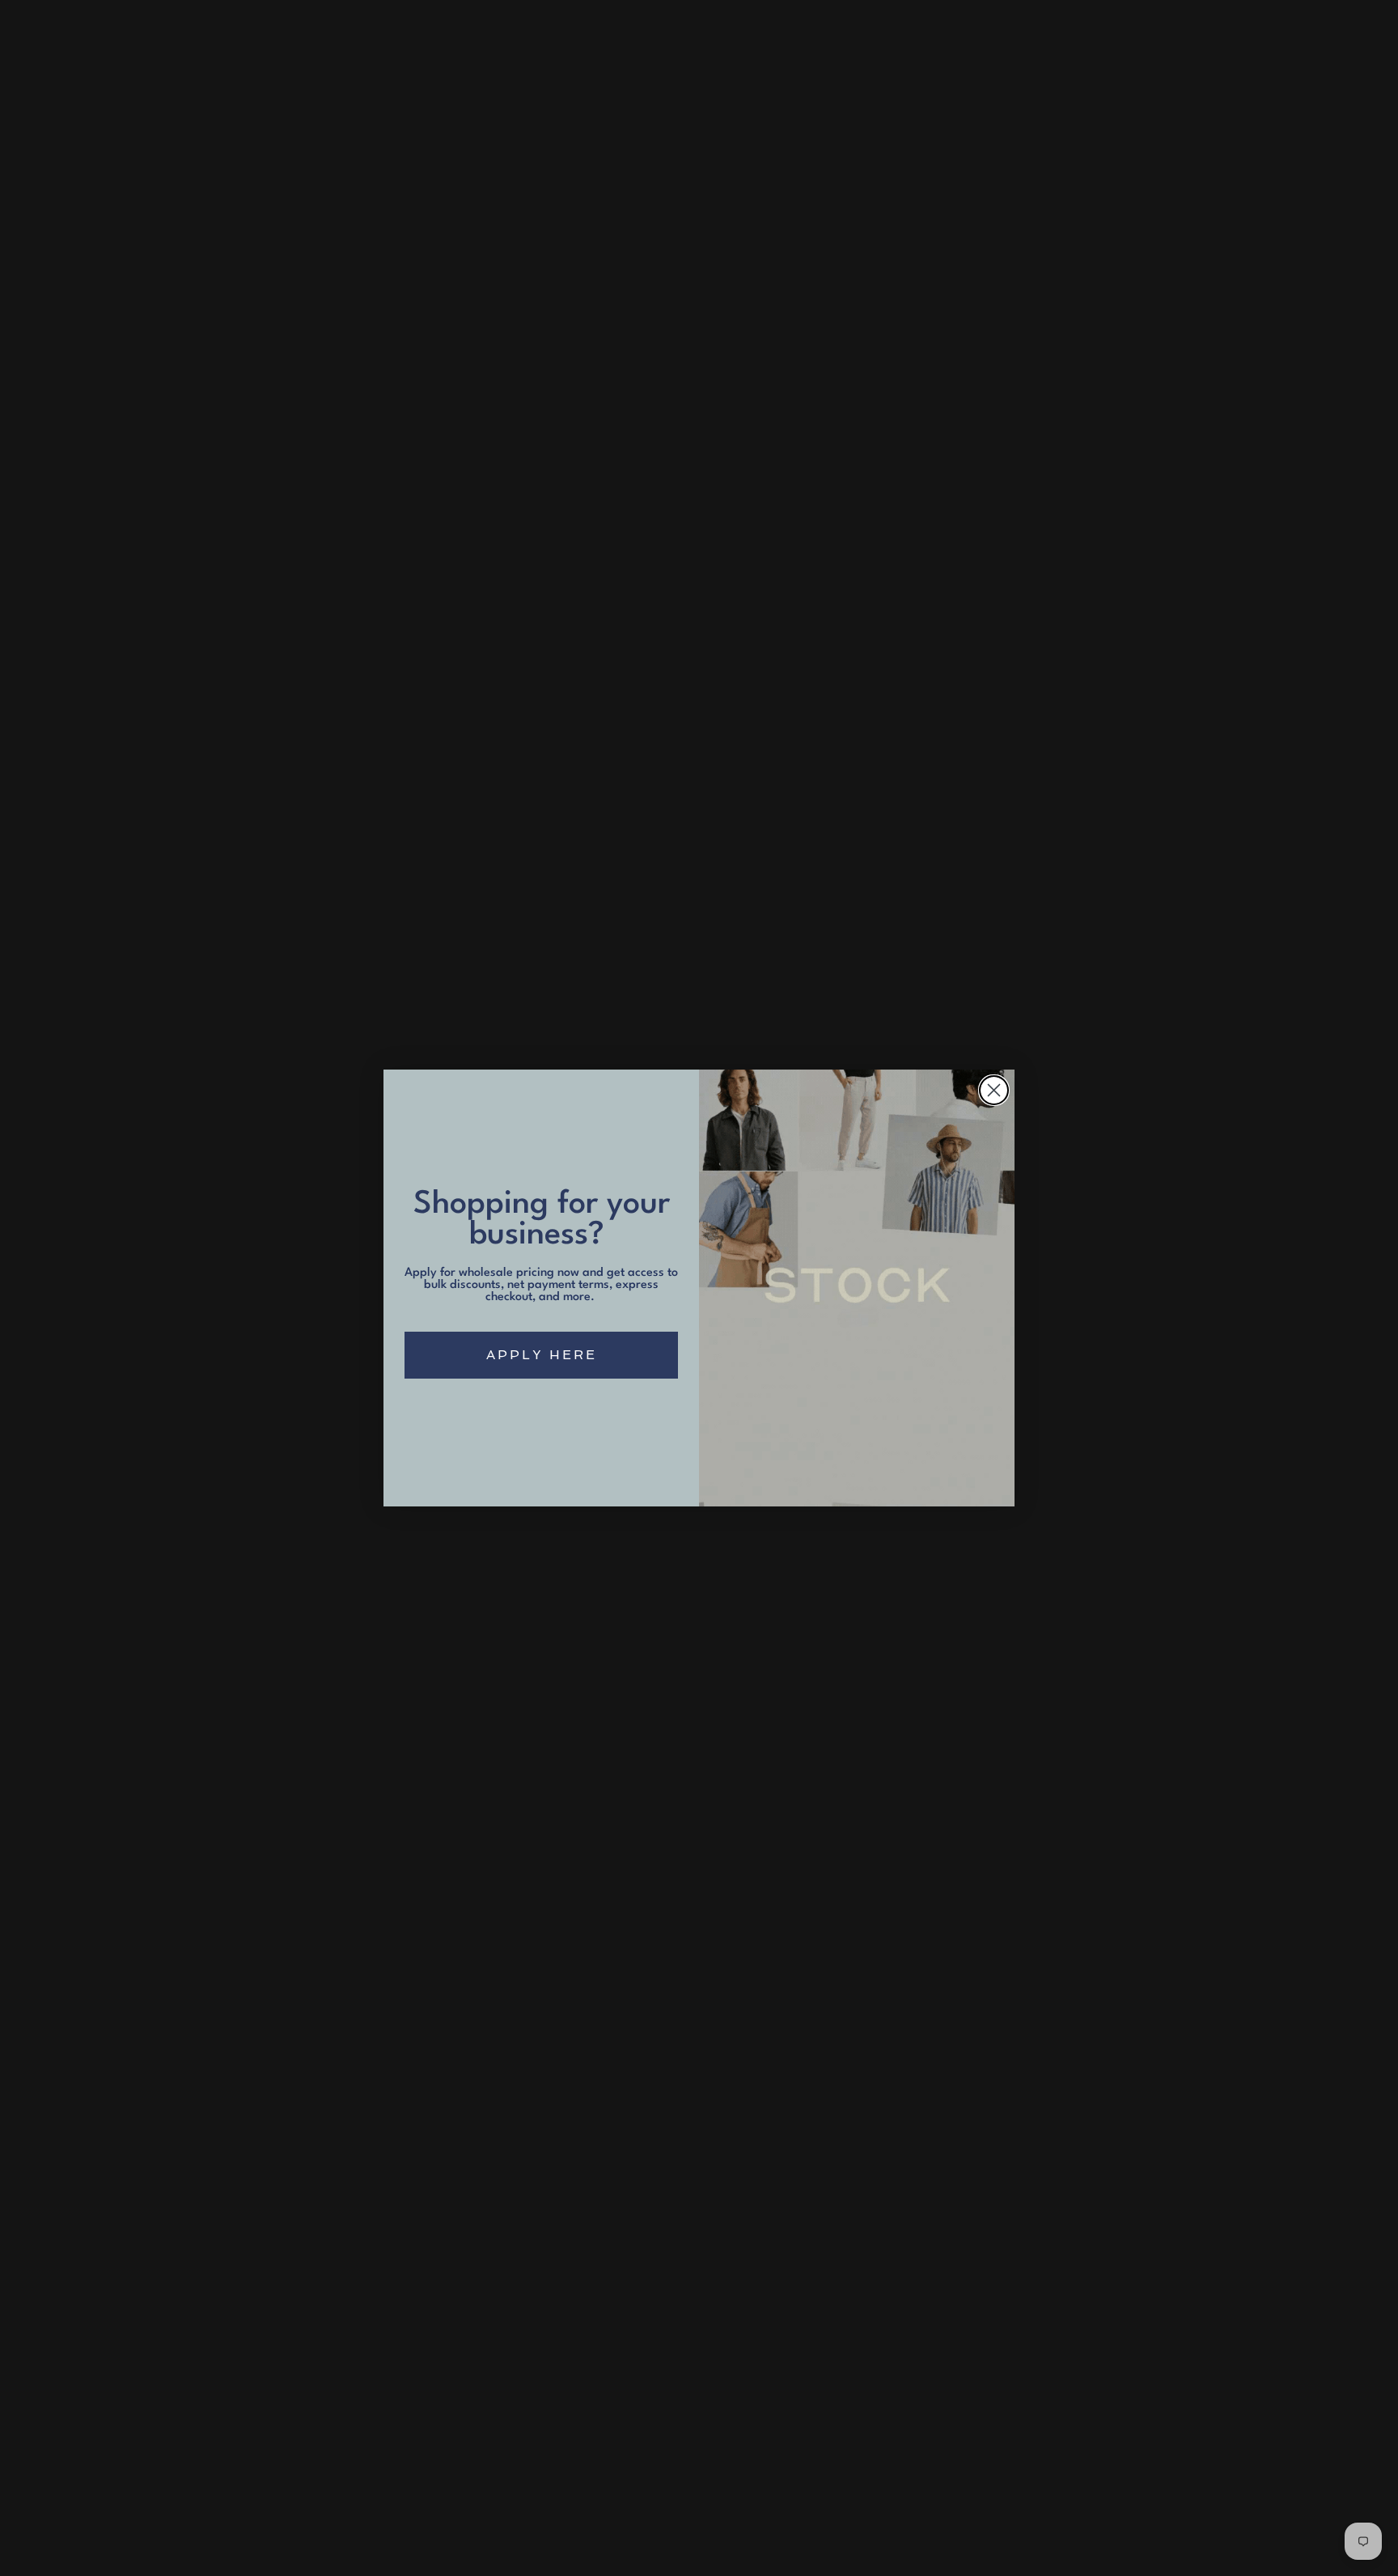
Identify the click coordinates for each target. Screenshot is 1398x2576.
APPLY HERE (542, 1355)
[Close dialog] (994, 1090)
